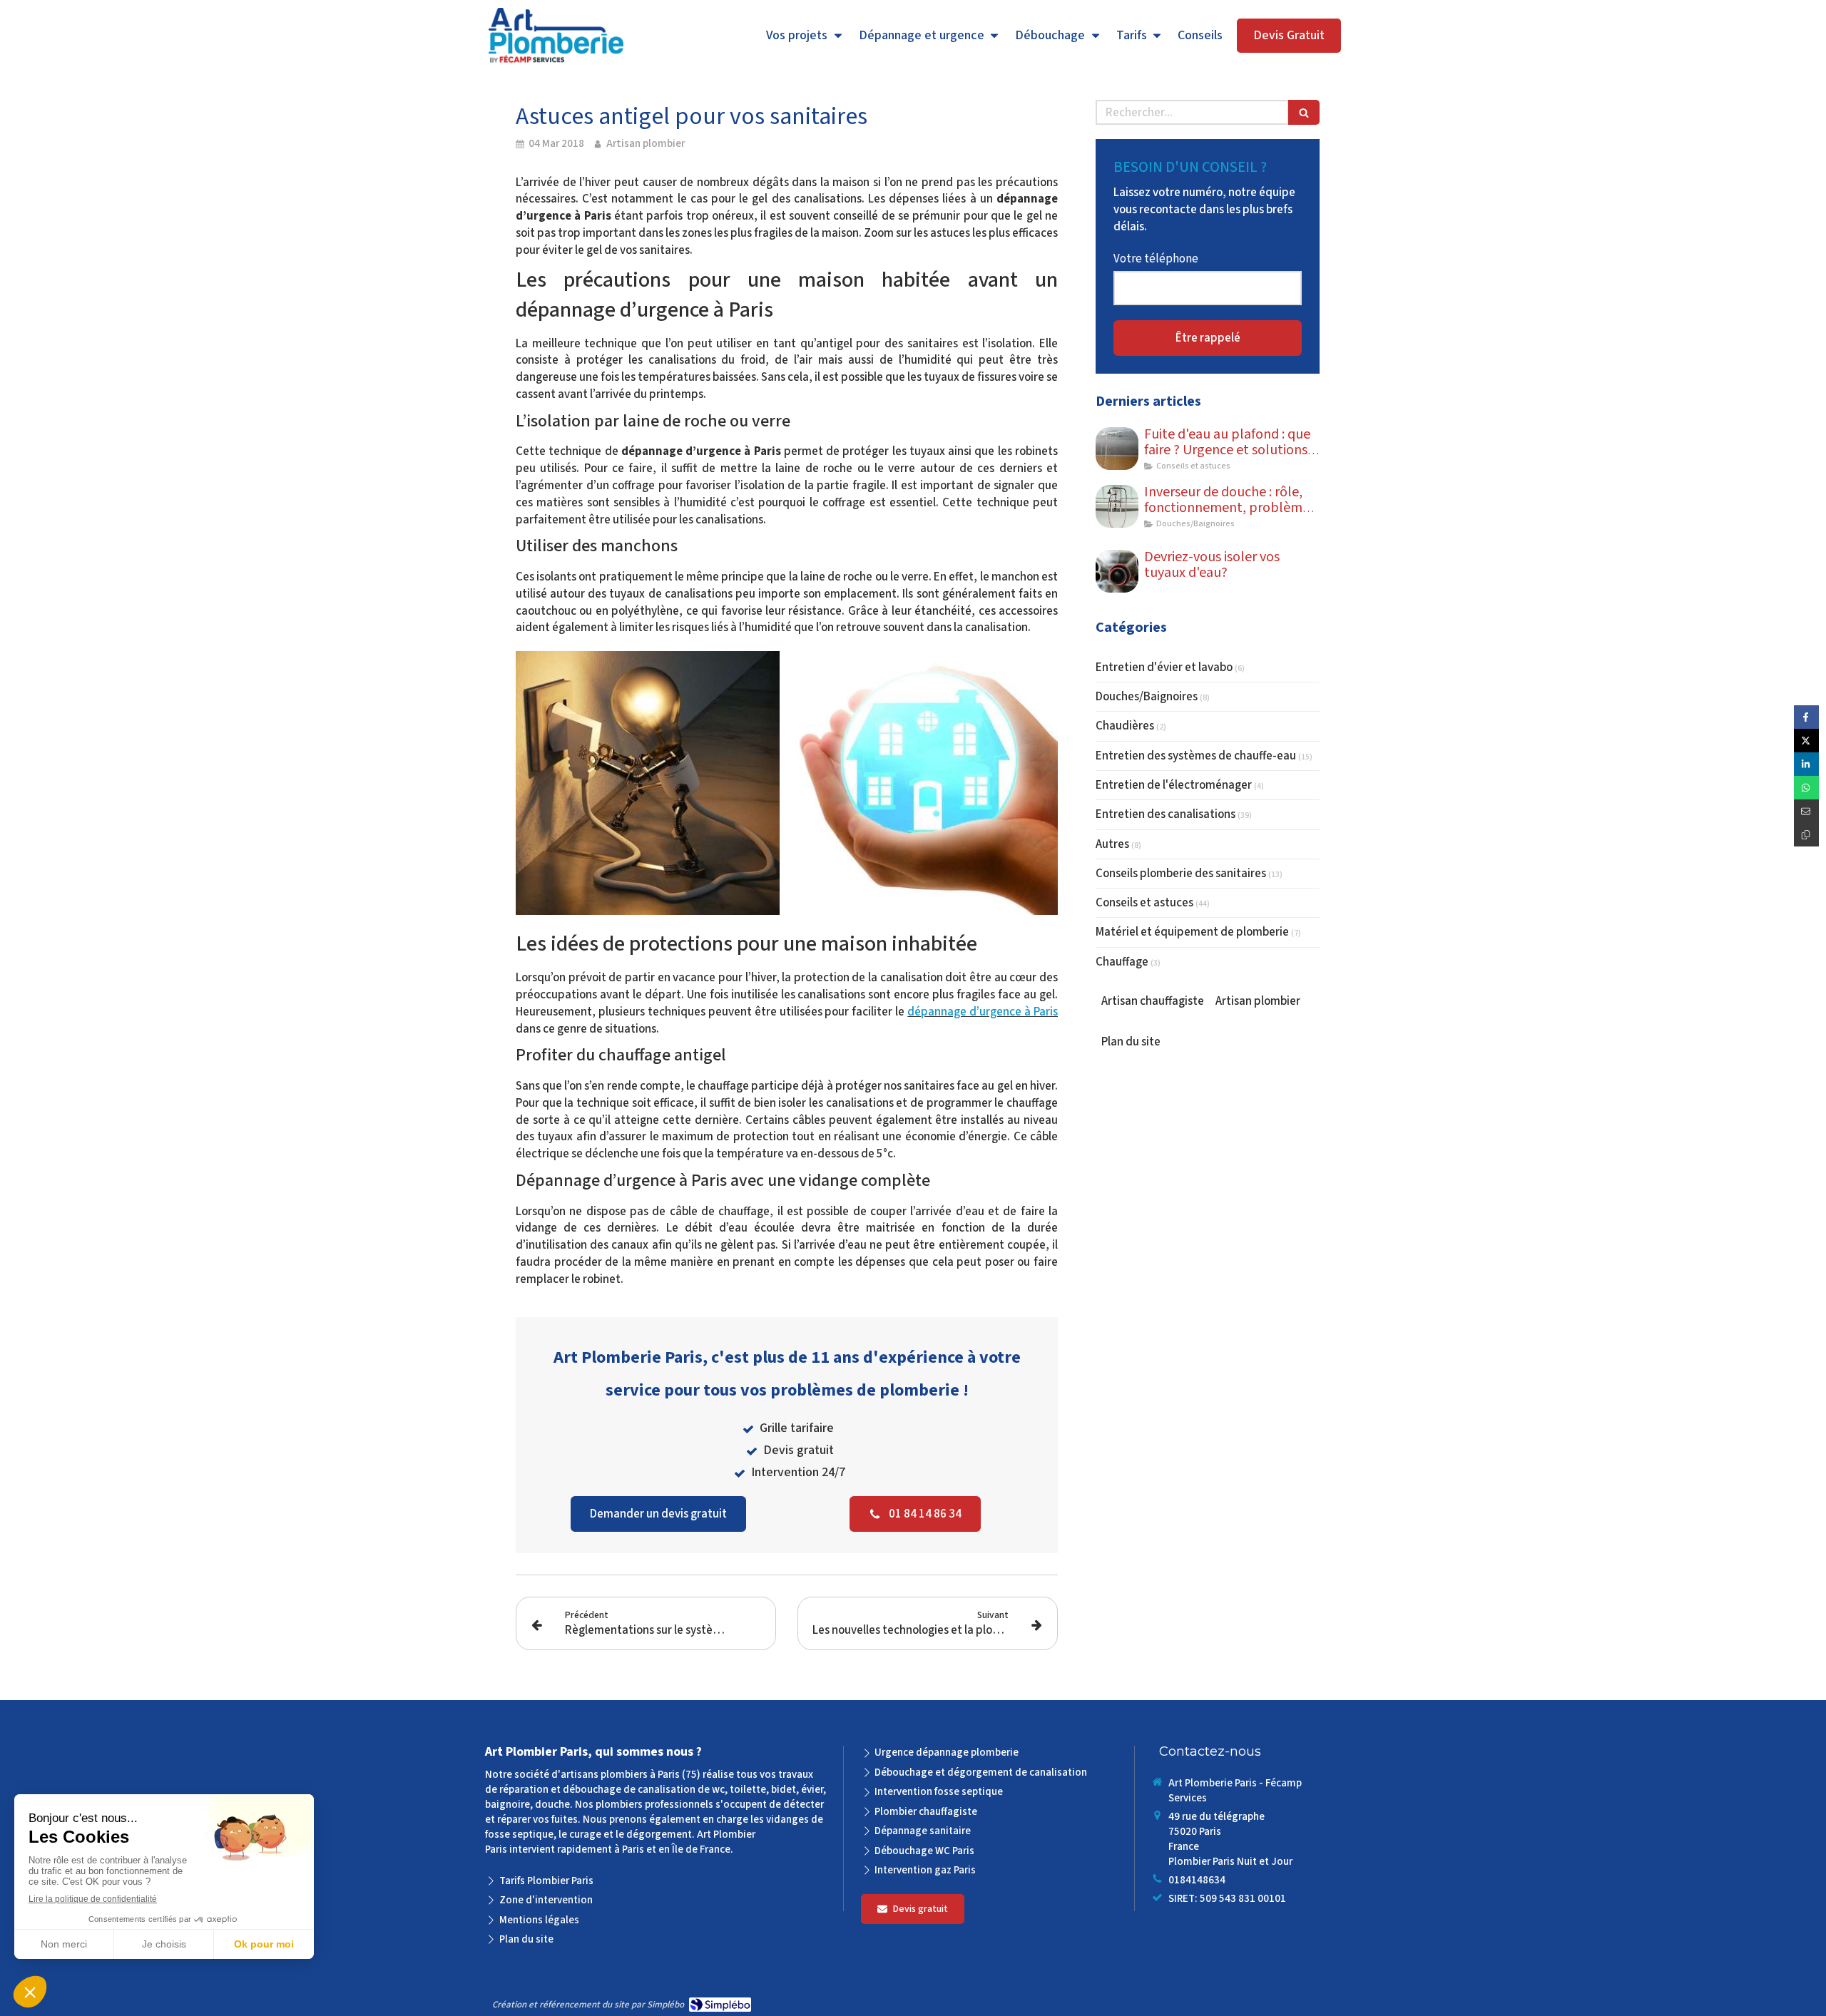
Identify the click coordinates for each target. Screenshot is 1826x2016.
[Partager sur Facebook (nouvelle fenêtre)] (1806, 717)
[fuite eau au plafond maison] (1117, 449)
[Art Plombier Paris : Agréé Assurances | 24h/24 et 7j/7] (556, 36)
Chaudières (1125, 726)
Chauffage (1122, 962)
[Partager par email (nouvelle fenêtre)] (1806, 811)
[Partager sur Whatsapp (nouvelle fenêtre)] (1806, 788)
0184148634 (1197, 1880)
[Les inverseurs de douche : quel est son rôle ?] (1117, 506)
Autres (1112, 844)
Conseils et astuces (1144, 903)
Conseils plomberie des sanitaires (1181, 874)
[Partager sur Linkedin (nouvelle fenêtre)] (1806, 764)
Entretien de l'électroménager (1174, 785)
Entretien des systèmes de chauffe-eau (1196, 756)
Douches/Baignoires (1147, 697)
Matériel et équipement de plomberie (1192, 932)
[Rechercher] (1304, 112)
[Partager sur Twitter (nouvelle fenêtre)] (1806, 741)
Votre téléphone (1156, 259)
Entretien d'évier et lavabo (1164, 667)
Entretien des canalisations (1166, 814)
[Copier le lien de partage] (1806, 835)
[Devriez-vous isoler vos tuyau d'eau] (1117, 571)
